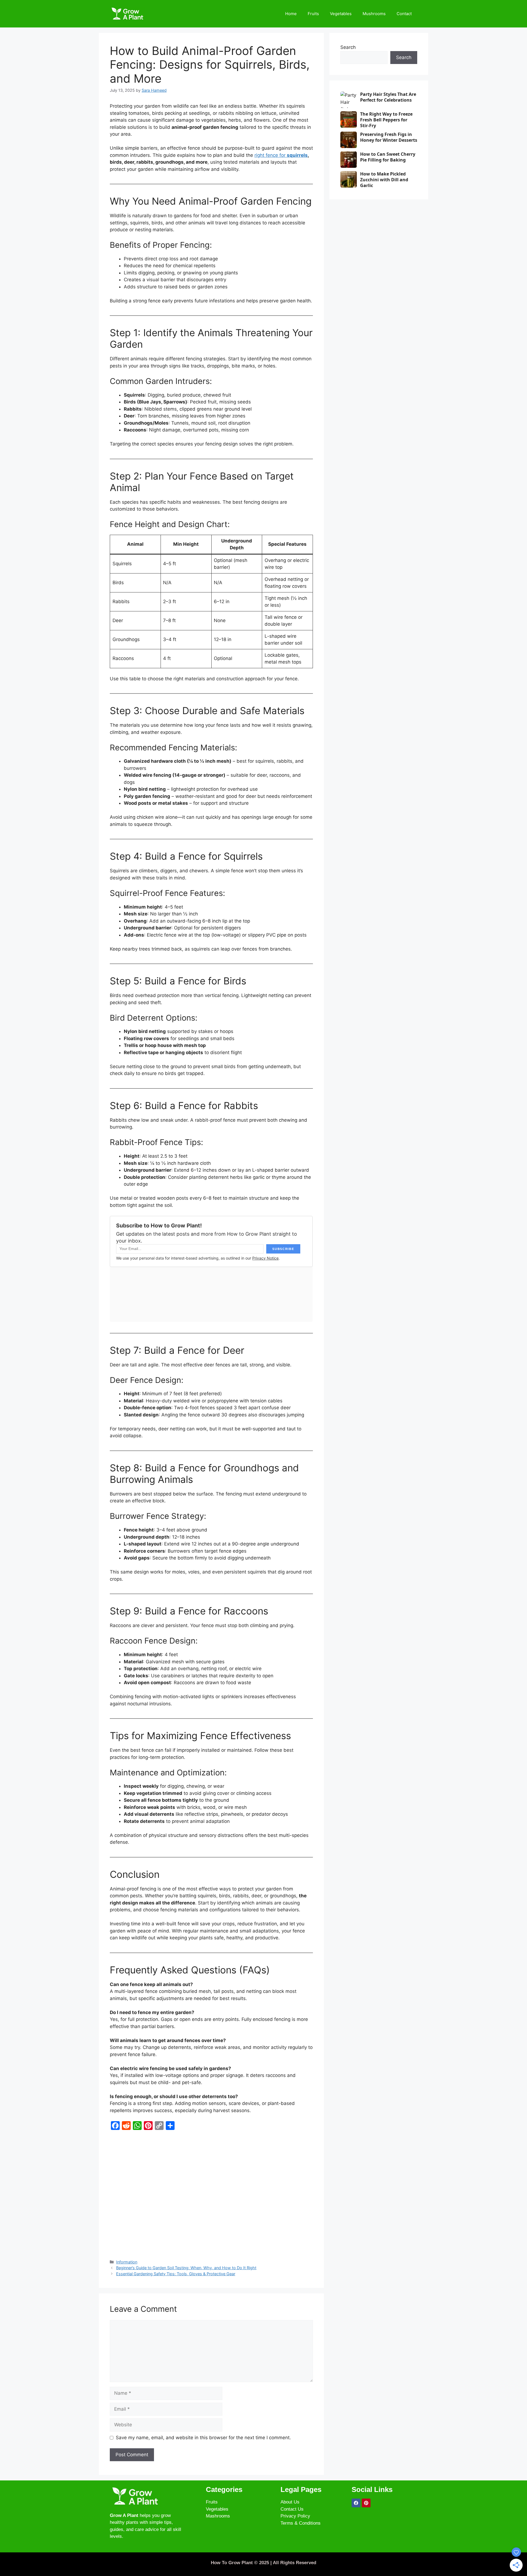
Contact (404, 14)
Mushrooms (374, 14)
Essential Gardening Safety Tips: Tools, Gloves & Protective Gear (176, 2274)
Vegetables (341, 14)
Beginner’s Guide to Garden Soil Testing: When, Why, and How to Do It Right (186, 2268)
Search (348, 47)
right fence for (281, 155)
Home (291, 14)
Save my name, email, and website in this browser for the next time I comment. (203, 2438)
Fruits (313, 14)
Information (127, 2262)
